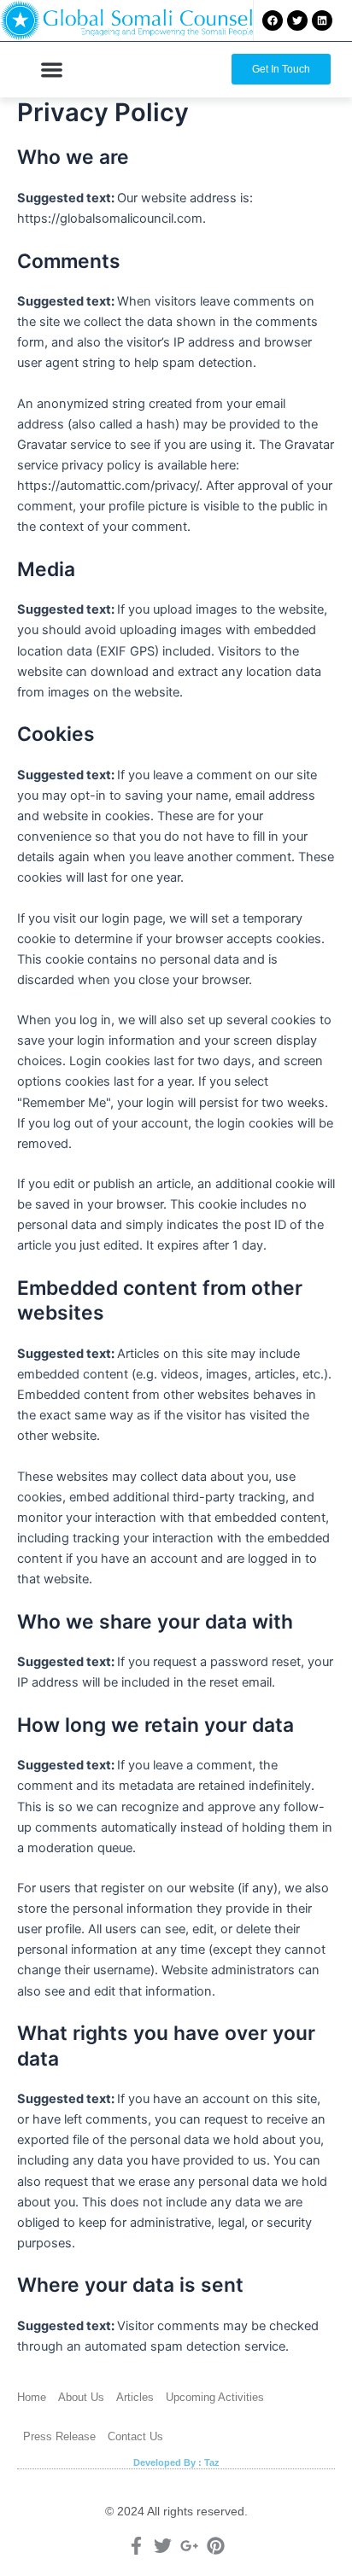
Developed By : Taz (176, 2462)
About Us (81, 2397)
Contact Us (135, 2436)
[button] (52, 70)
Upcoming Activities (215, 2397)
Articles (135, 2397)
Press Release (59, 2436)
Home (32, 2397)
